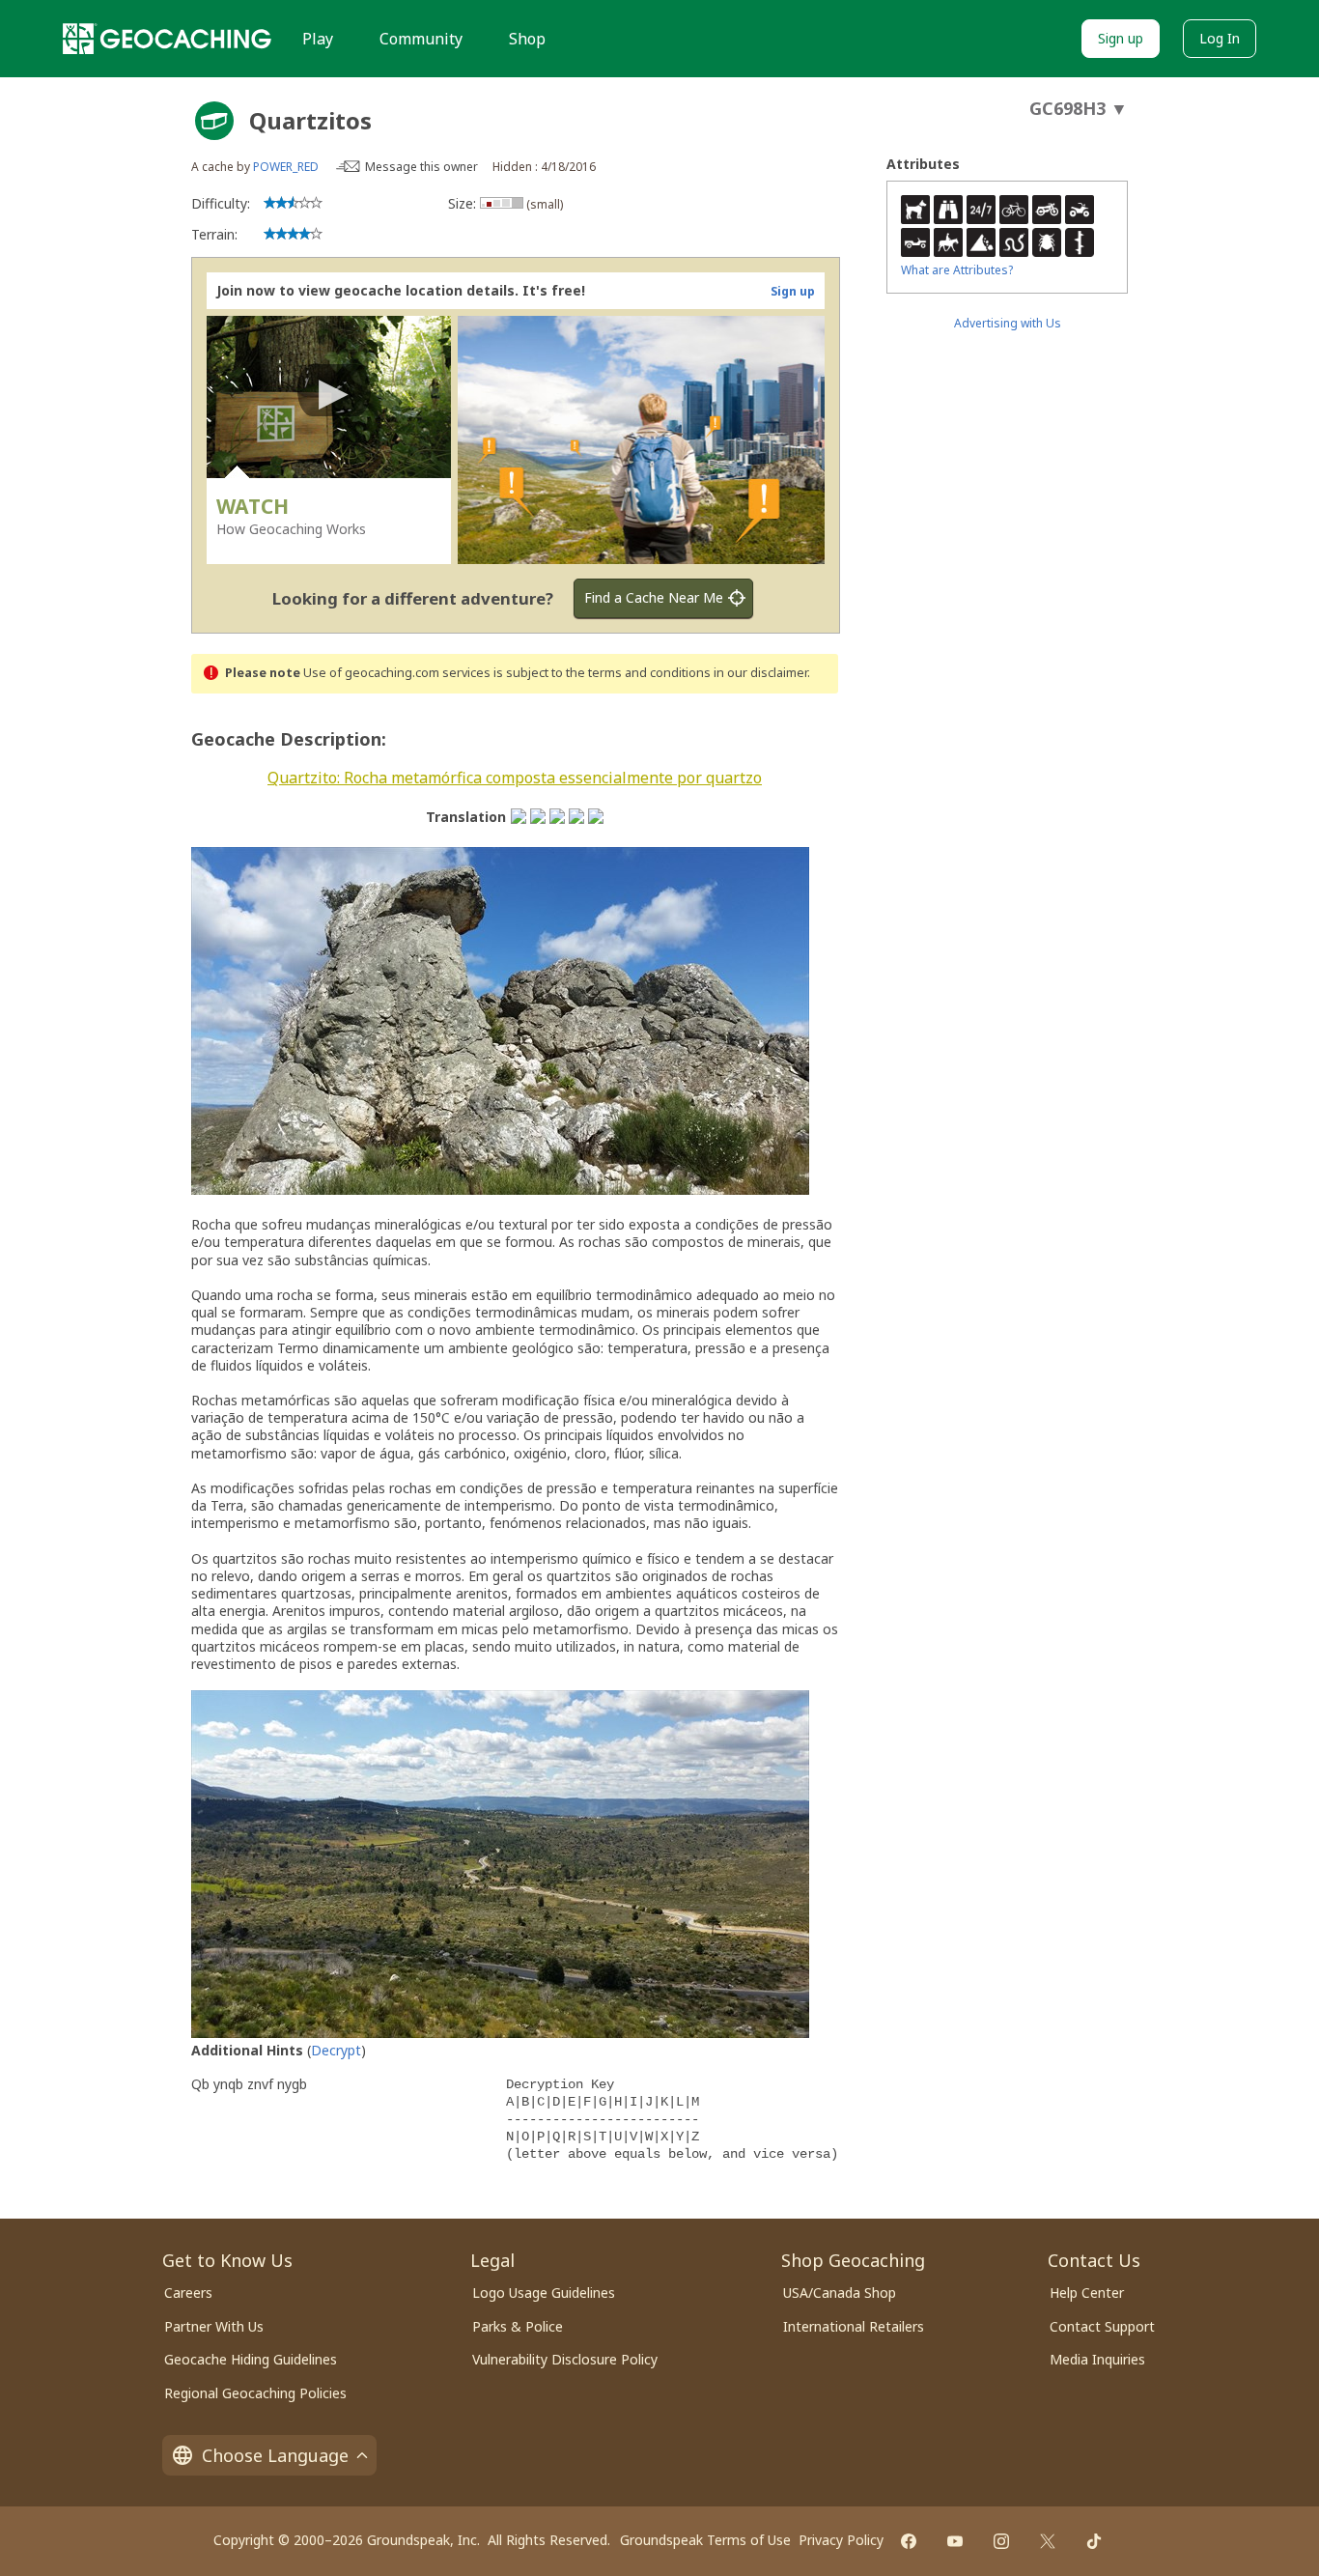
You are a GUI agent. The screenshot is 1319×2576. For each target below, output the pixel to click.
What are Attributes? (957, 270)
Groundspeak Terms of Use (705, 2540)
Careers (188, 2293)
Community (421, 39)
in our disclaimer (760, 673)
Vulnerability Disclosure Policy (565, 2359)
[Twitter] (1048, 2541)
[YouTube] (955, 2541)
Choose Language (275, 2455)
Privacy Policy (841, 2540)
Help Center (1087, 2293)
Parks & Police (518, 2326)
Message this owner (421, 167)
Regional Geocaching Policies (255, 2393)
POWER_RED (286, 167)
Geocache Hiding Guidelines (251, 2359)
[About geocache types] (214, 121)
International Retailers (854, 2326)
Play (318, 39)
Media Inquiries (1097, 2359)
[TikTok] (1094, 2541)
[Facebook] (909, 2541)
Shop (527, 39)
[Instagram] (1001, 2541)
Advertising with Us (1008, 323)
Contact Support (1102, 2326)
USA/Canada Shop (840, 2293)
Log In (1220, 38)
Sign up (1121, 38)
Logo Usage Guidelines (544, 2293)
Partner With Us (214, 2326)
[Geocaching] (167, 39)
